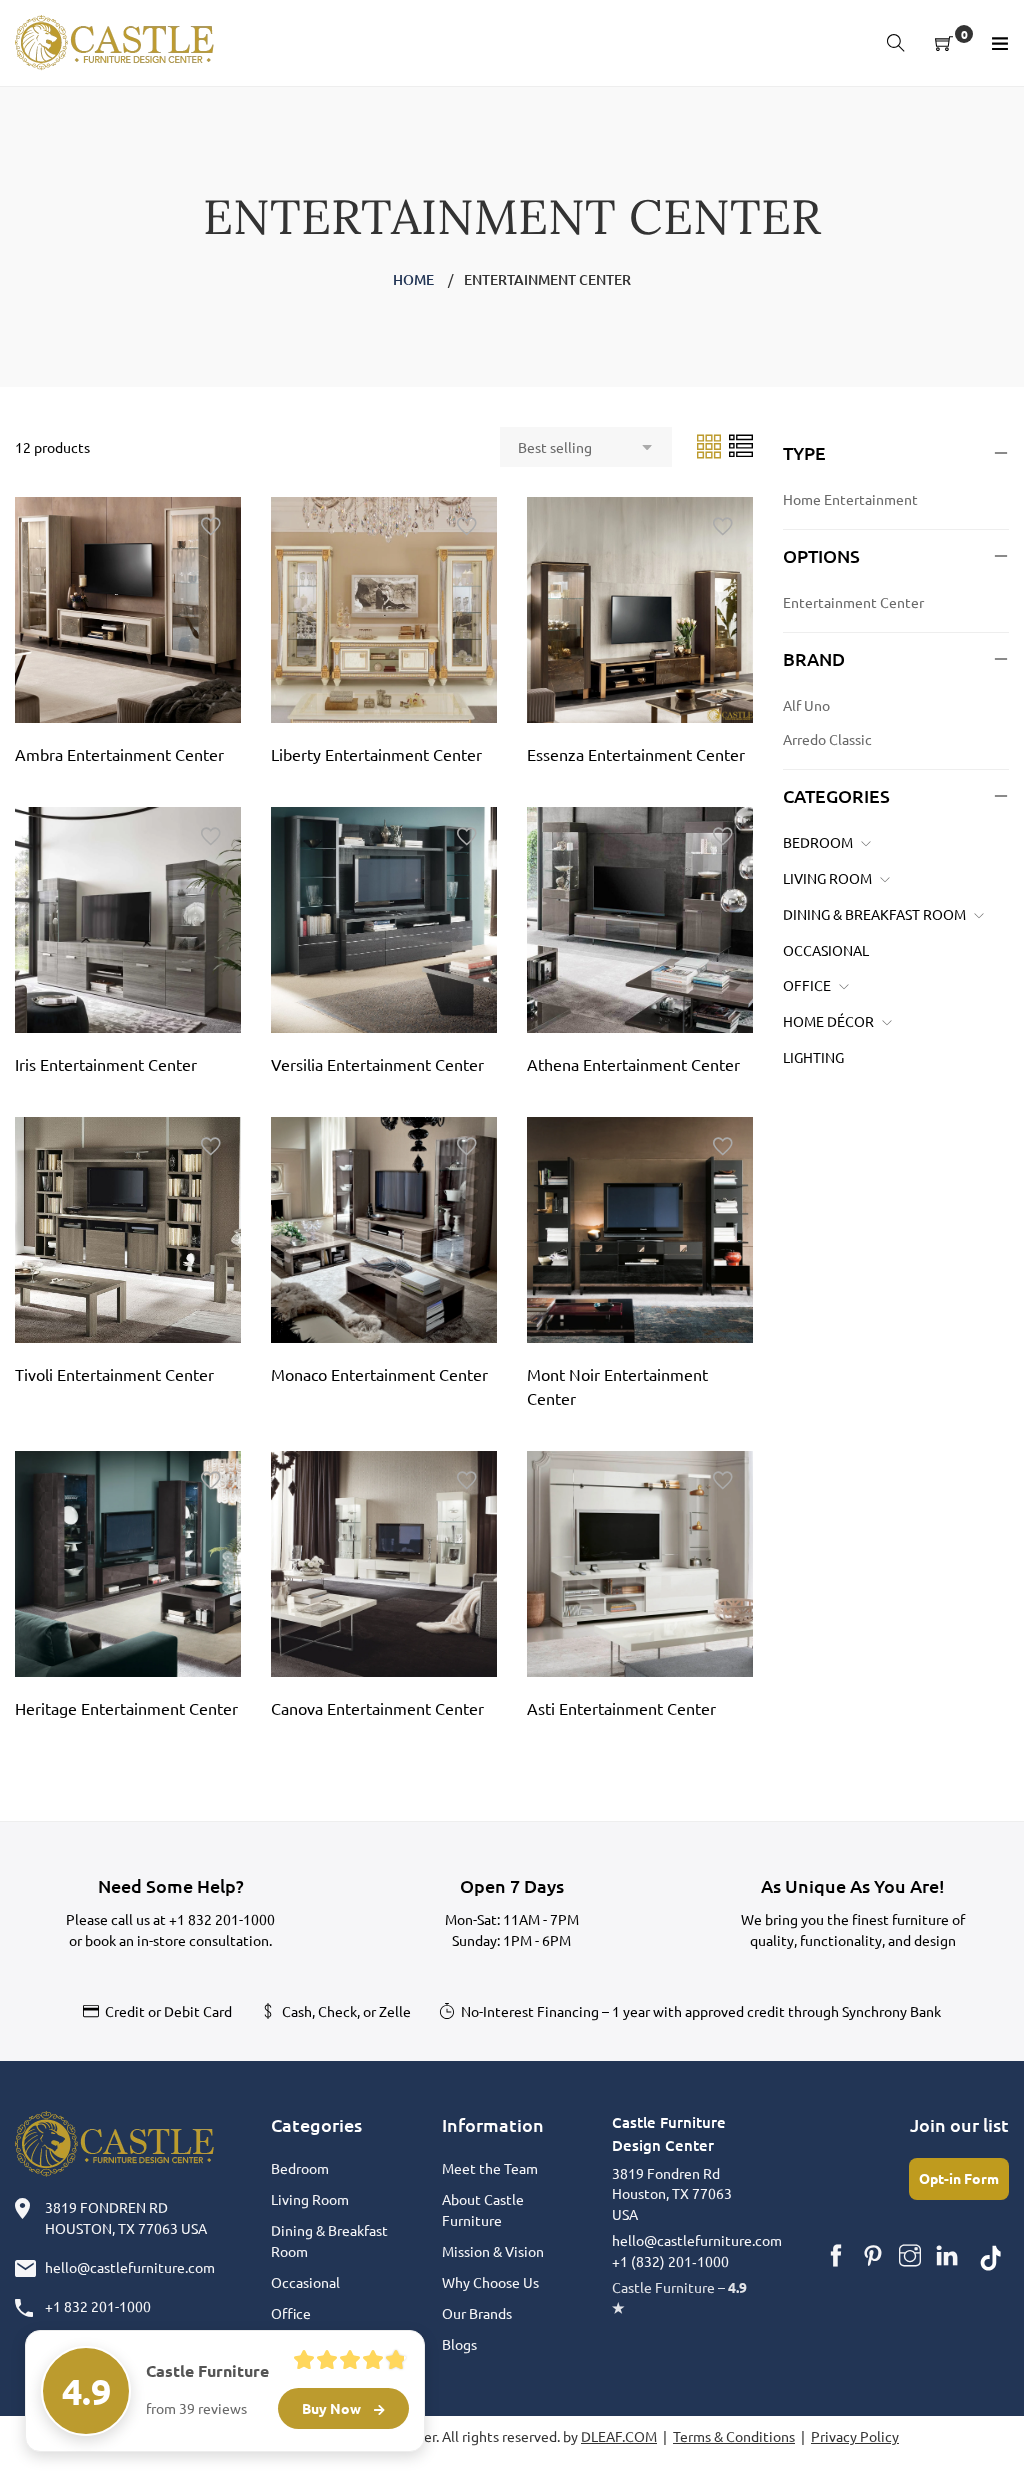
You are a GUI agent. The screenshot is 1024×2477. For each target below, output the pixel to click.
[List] (741, 445)
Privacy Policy (855, 2436)
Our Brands (477, 2313)
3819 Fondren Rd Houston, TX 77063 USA (672, 2193)
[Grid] (710, 445)
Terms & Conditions (734, 2436)
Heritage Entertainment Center (126, 1708)
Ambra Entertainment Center (119, 754)
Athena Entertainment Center (633, 1064)
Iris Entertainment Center (106, 1064)
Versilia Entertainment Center (377, 1064)
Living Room (827, 878)
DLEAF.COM (619, 2436)
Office (807, 985)
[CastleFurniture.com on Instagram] (910, 2256)
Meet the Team (490, 2168)
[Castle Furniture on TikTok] (991, 2256)
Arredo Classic (827, 739)
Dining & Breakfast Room (874, 914)
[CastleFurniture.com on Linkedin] (947, 2256)
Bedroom (818, 842)
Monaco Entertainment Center (379, 1374)
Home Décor (828, 1021)
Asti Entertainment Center (621, 1708)
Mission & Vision (493, 2251)
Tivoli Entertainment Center (114, 1374)
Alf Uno (806, 705)
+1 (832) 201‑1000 (670, 2261)
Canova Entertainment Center (377, 1708)
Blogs (459, 2344)
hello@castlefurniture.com (130, 2267)
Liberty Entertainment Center (376, 754)
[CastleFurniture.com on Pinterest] (873, 2256)
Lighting (813, 1057)
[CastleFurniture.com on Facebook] (836, 2256)
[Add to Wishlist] (211, 527)
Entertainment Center (853, 602)
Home (413, 279)
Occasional (826, 950)
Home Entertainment (850, 499)
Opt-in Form (959, 2178)
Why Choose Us (490, 2282)
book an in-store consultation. (178, 1940)
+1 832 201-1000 (222, 1919)
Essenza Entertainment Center (636, 754)
